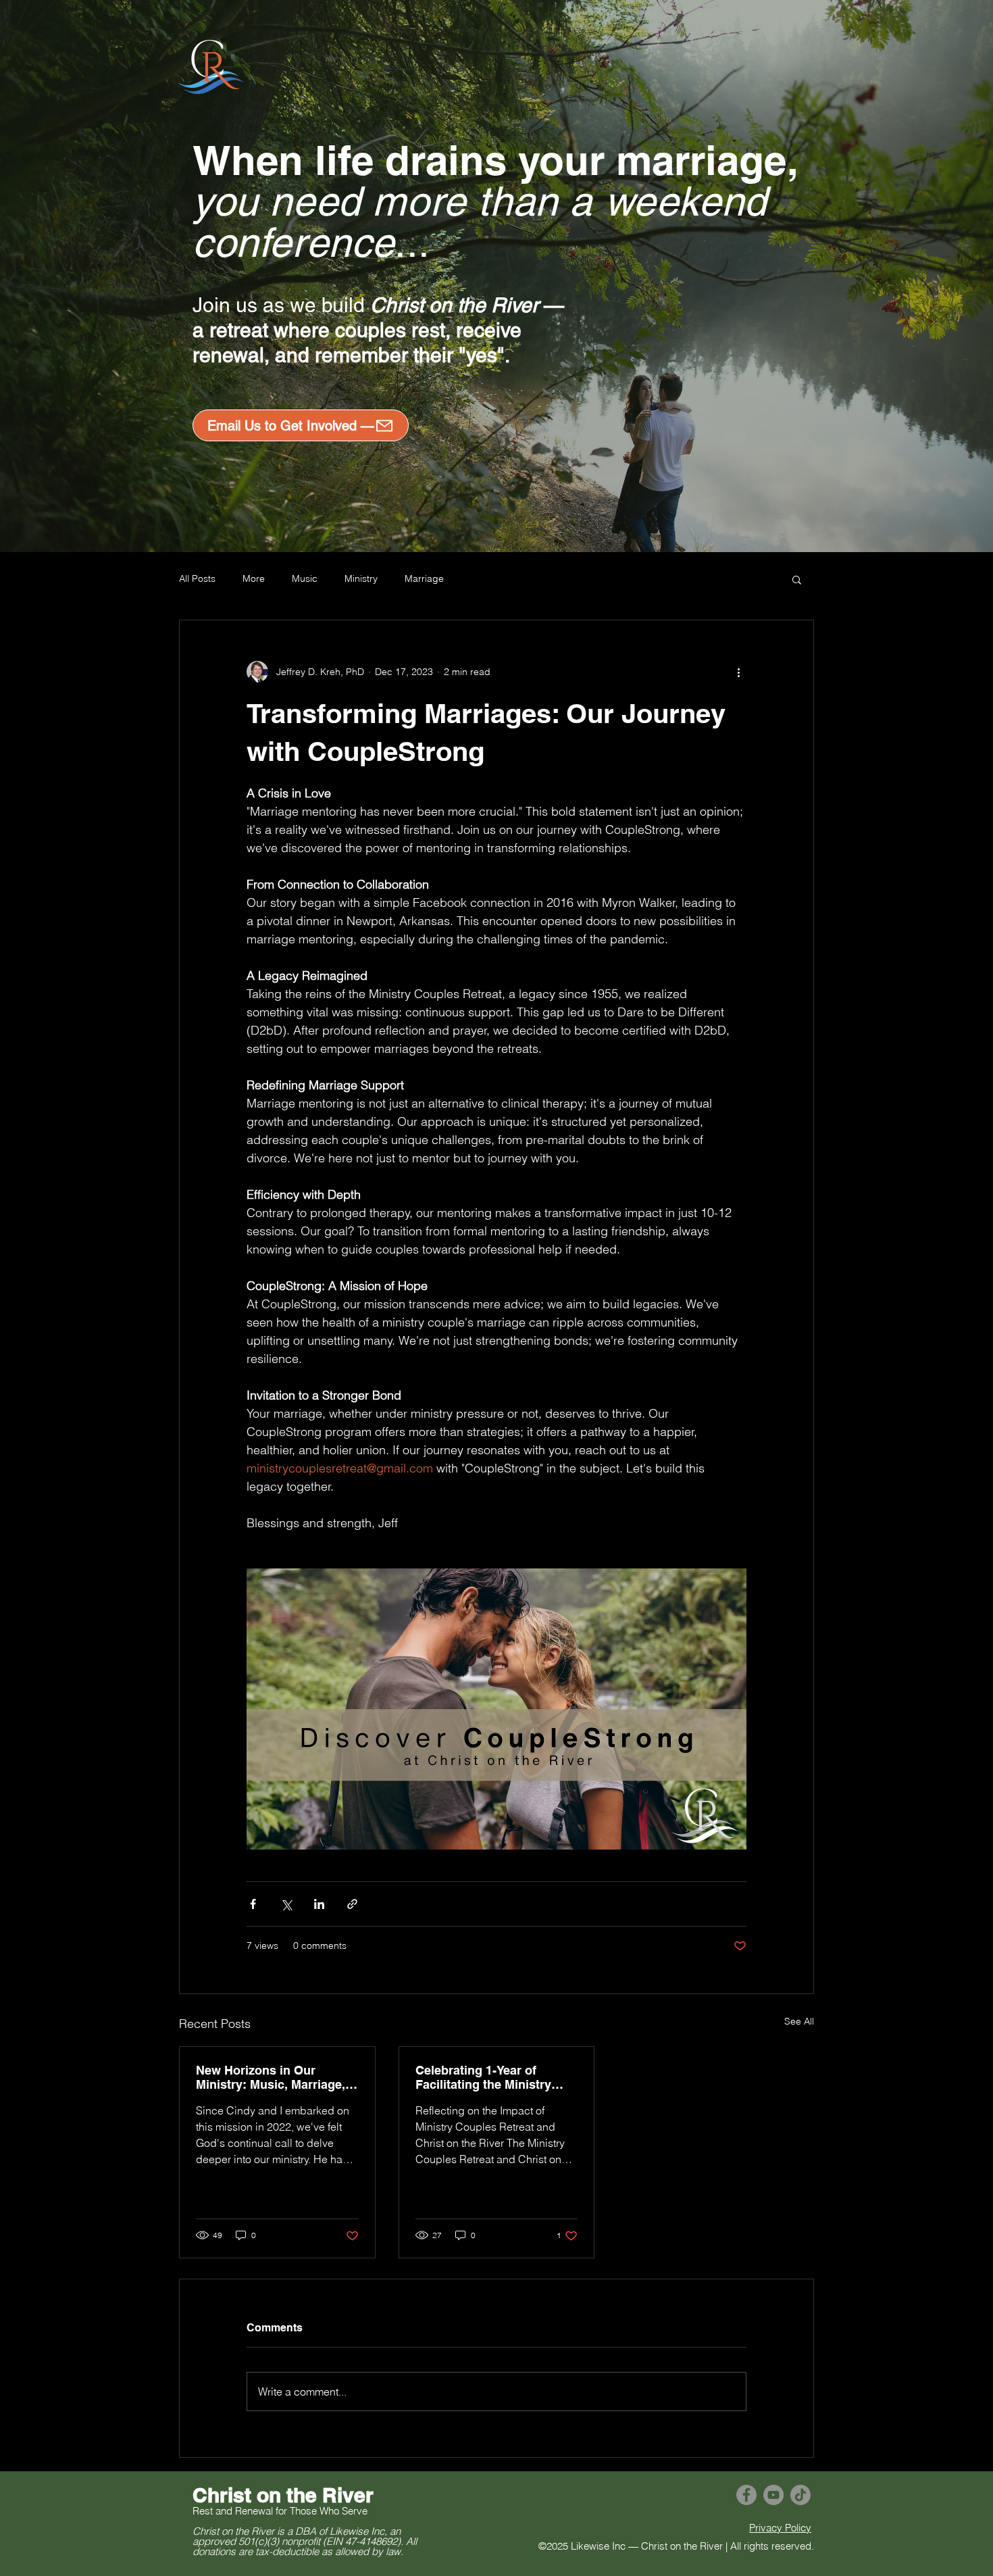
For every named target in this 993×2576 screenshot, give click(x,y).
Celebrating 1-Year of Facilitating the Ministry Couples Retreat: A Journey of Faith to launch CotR (495, 2077)
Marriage (424, 578)
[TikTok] (800, 2495)
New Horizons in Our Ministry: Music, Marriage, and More (271, 2077)
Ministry (361, 578)
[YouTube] (773, 2495)
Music (305, 578)
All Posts (197, 578)
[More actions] (738, 672)
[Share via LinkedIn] (319, 1904)
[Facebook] (746, 2495)
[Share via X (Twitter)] (286, 1904)
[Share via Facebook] (253, 1904)
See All (799, 2021)
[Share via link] (352, 1904)
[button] (797, 579)
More (254, 578)
